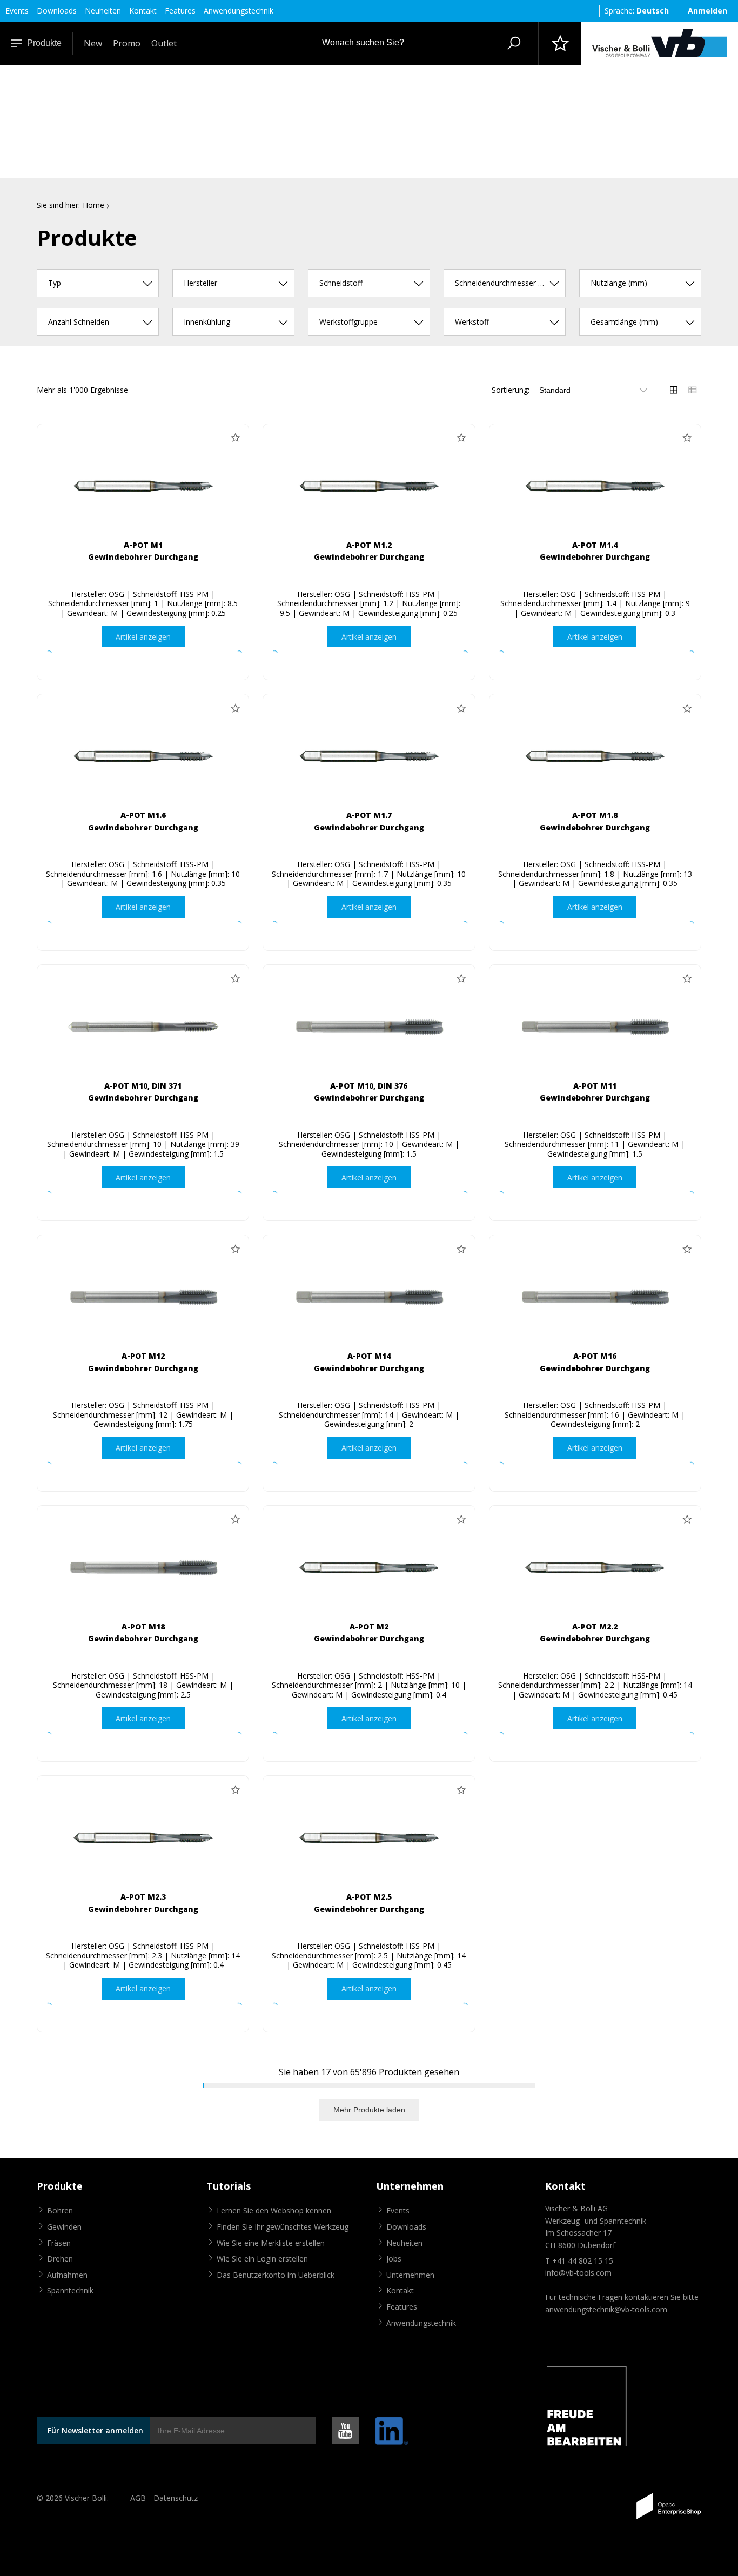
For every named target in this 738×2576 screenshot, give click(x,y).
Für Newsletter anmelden (95, 2430)
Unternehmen (410, 2275)
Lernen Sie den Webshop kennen (274, 2211)
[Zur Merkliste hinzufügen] (235, 438)
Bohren (60, 2211)
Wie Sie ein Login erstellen (262, 2259)
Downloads (57, 11)
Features (180, 11)
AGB (138, 2498)
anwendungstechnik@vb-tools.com (606, 2309)
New (93, 43)
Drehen (60, 2259)
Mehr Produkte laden (369, 2110)
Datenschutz (176, 2498)
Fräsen (59, 2243)
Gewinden (64, 2227)
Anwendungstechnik (239, 11)
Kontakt (143, 11)
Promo (127, 43)
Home (93, 205)
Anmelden (707, 11)
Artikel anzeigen (143, 637)
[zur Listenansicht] (693, 390)
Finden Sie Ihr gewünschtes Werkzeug (283, 2227)
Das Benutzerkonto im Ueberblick (276, 2275)
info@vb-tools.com (578, 2273)
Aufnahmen (67, 2275)
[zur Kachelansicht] (674, 390)
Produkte (44, 43)
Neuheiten (103, 11)
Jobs (394, 2259)
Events (17, 11)
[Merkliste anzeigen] (560, 43)
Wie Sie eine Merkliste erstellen (271, 2243)
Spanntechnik (70, 2290)
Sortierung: (511, 390)
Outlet (164, 43)
